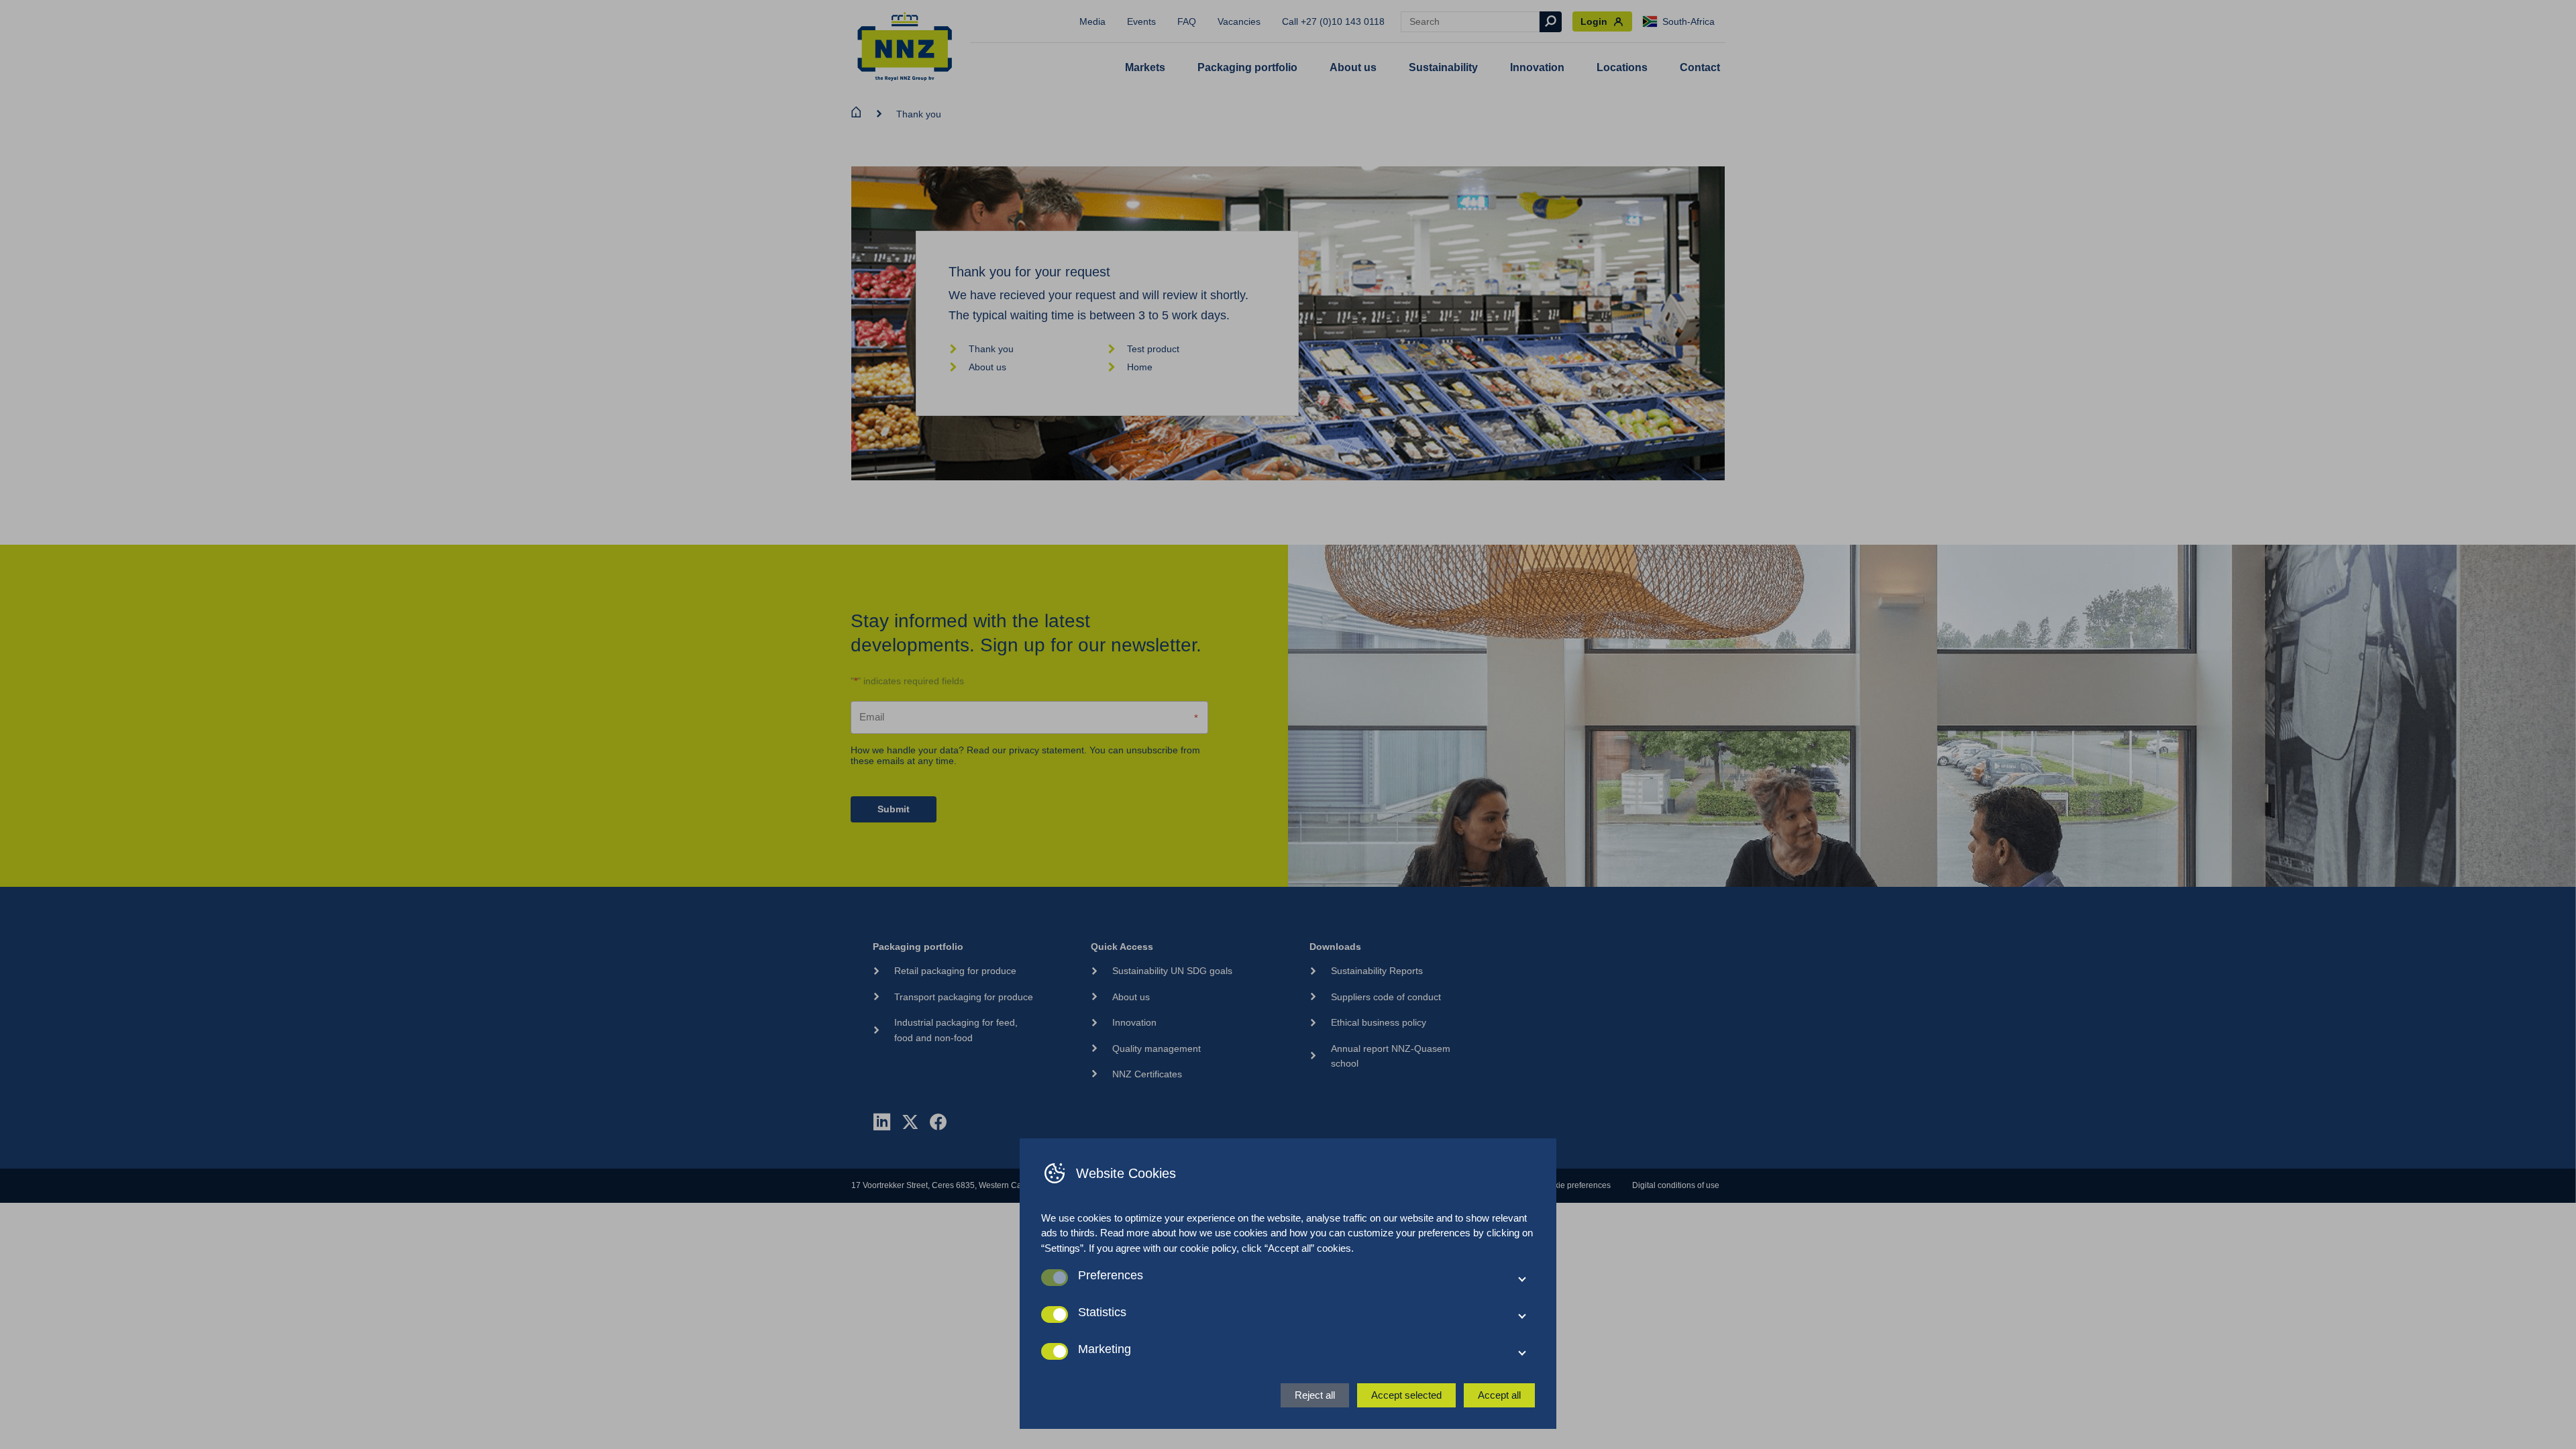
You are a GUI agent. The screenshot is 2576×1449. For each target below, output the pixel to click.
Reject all (1315, 1395)
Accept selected (1406, 1395)
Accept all (1499, 1395)
